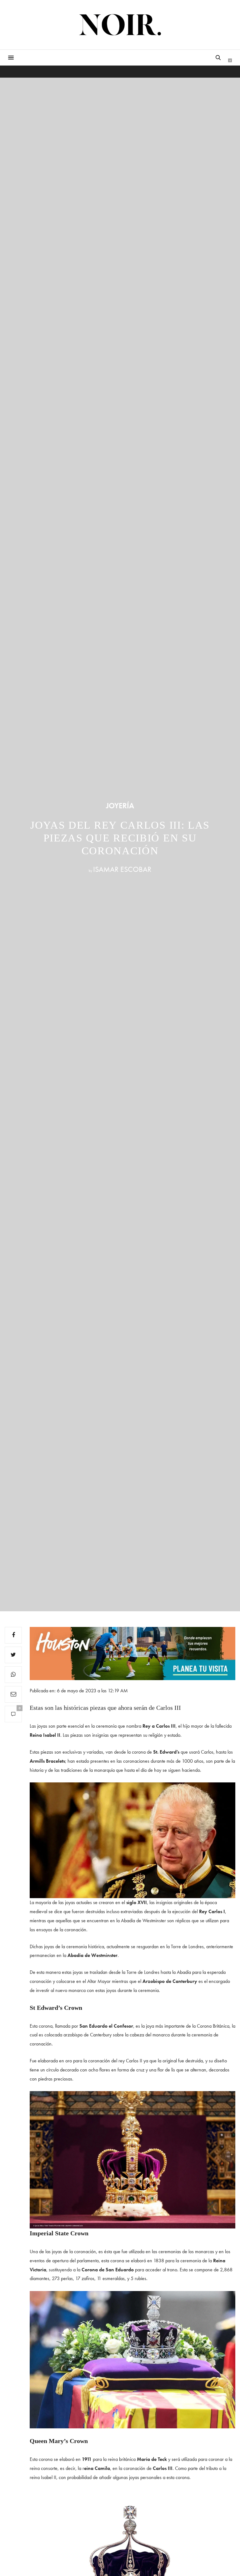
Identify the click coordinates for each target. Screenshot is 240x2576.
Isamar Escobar (122, 869)
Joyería (120, 806)
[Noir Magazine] (120, 25)
